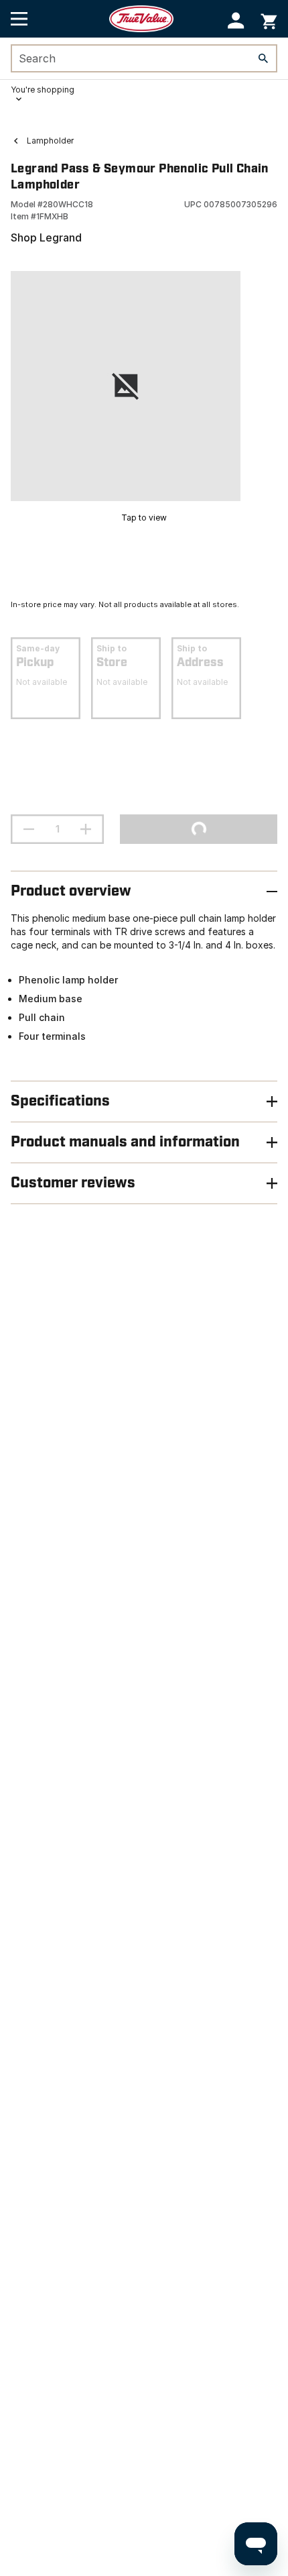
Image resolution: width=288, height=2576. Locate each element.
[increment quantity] (86, 829)
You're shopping (43, 90)
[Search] (263, 58)
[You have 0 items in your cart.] (269, 19)
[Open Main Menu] (19, 19)
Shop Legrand (46, 237)
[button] (236, 20)
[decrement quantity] (29, 829)
